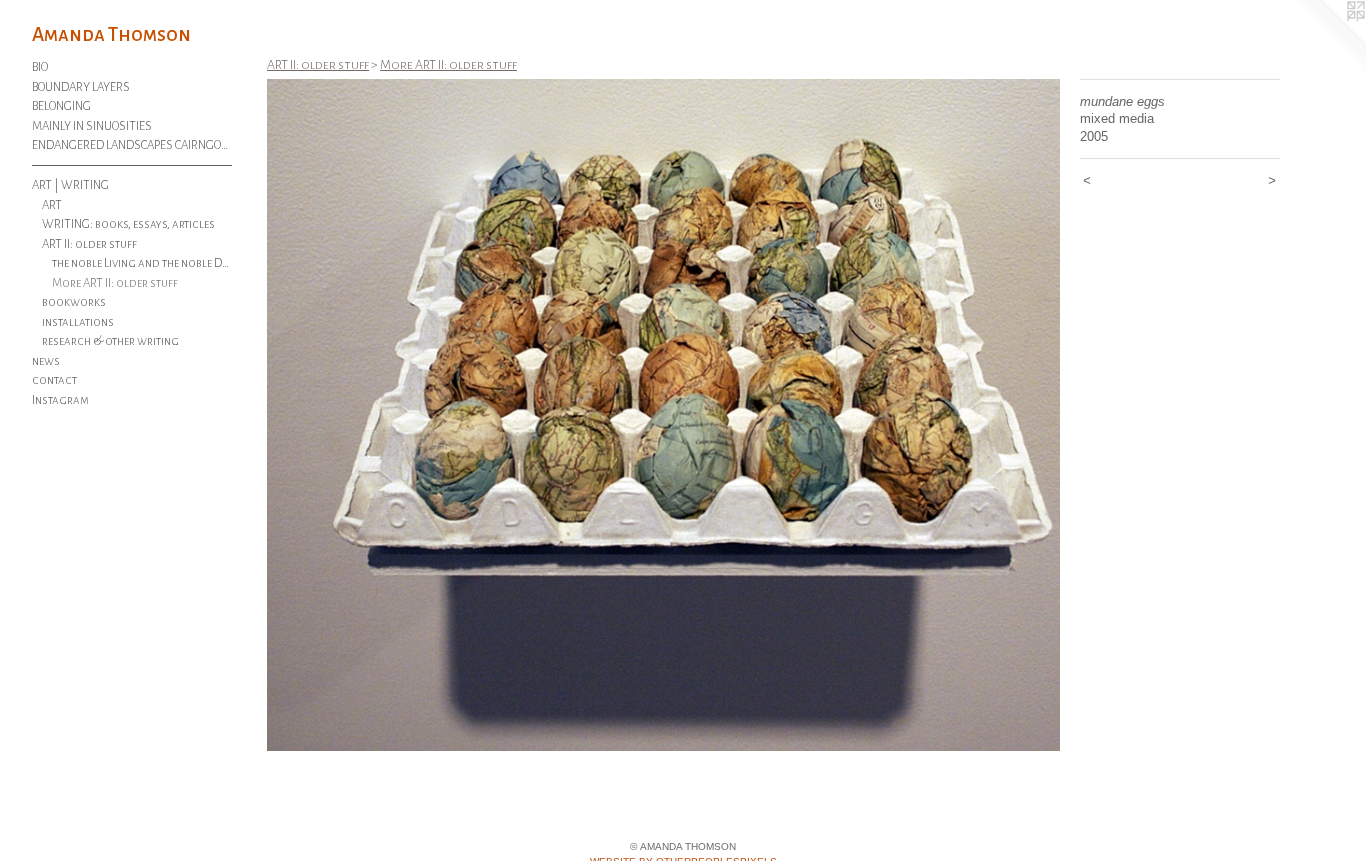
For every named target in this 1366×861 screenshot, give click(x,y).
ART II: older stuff (89, 244)
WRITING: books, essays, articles (128, 224)
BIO (40, 67)
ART (52, 205)
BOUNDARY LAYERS (81, 87)
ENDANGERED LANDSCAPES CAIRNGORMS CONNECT (132, 145)
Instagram (60, 400)
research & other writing (110, 341)
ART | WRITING (70, 185)
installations (78, 322)
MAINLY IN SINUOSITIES (92, 126)
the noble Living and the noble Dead (142, 263)
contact (54, 380)
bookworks (74, 302)
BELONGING (61, 106)
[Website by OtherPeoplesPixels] (1326, 40)
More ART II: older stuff (115, 283)
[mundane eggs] (663, 415)
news (46, 361)
